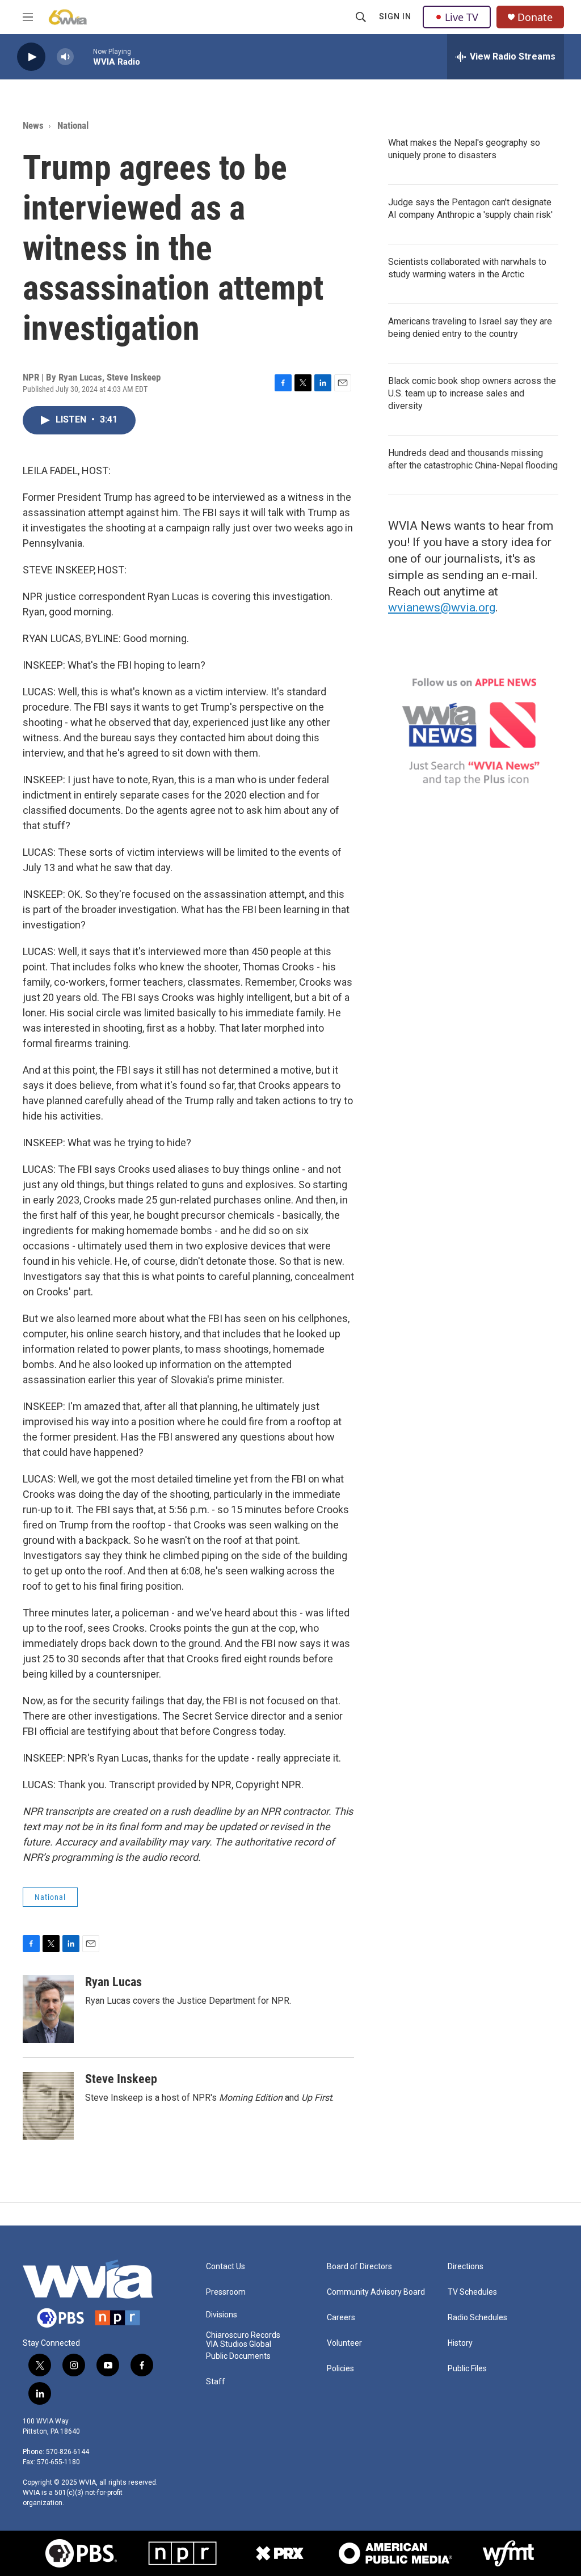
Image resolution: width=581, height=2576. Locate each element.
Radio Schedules (477, 2318)
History (460, 2343)
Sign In (395, 16)
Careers (341, 2318)
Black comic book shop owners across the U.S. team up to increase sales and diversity (472, 393)
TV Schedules (472, 2292)
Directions (466, 2267)
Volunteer (344, 2343)
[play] (31, 57)
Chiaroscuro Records (243, 2335)
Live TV (462, 17)
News (33, 125)
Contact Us (226, 2267)
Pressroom (226, 2292)
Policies (340, 2369)
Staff (216, 2382)
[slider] (83, 56)
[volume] (65, 57)
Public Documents (238, 2356)
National (73, 125)
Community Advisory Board (376, 2292)
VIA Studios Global (239, 2344)
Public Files (467, 2369)
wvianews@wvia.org (442, 607)
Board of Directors (359, 2267)
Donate (535, 17)
